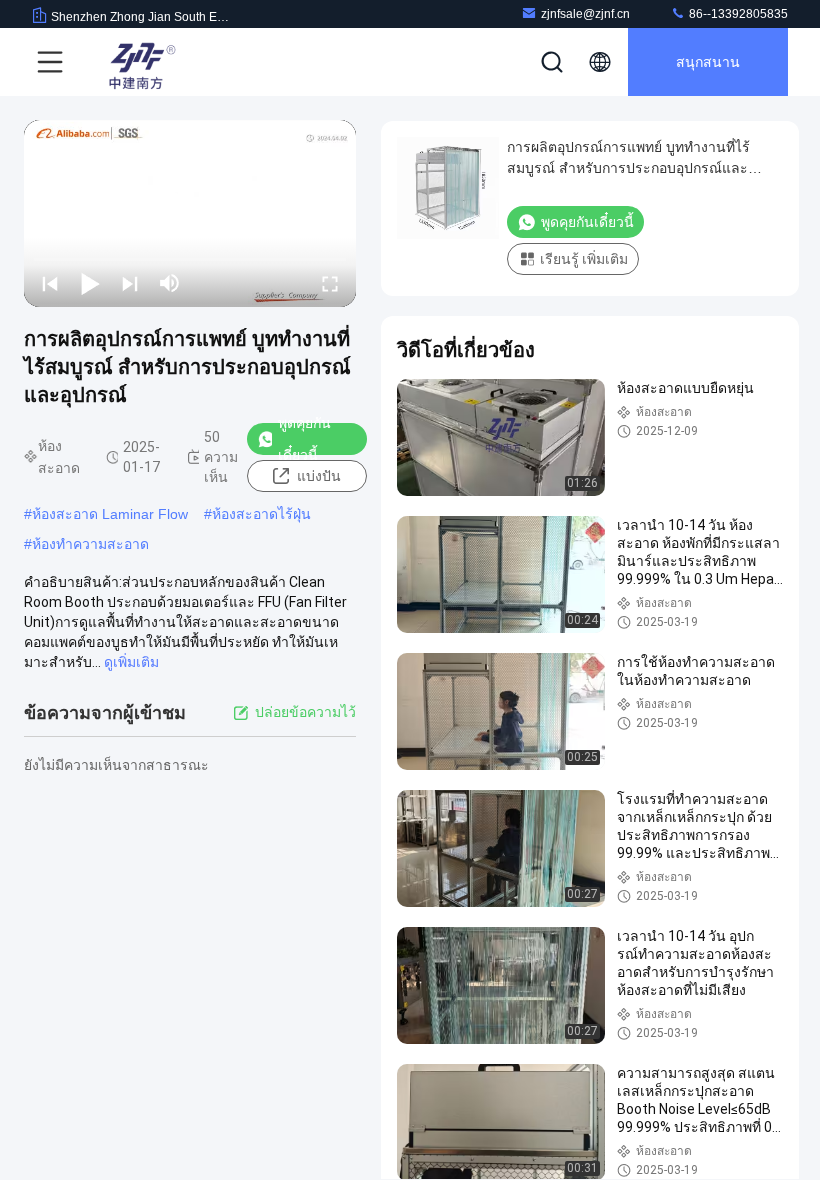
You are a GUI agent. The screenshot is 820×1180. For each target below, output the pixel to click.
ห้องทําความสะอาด (90, 544)
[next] (130, 283)
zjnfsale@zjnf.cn (585, 14)
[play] (190, 213)
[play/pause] (90, 283)
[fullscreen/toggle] (330, 283)
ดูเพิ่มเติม (131, 662)
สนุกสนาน (708, 62)
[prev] (50, 283)
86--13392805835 (737, 14)
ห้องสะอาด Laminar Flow (110, 514)
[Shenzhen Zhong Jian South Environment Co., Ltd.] (139, 62)
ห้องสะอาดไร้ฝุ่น (261, 514)
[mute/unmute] (170, 283)
